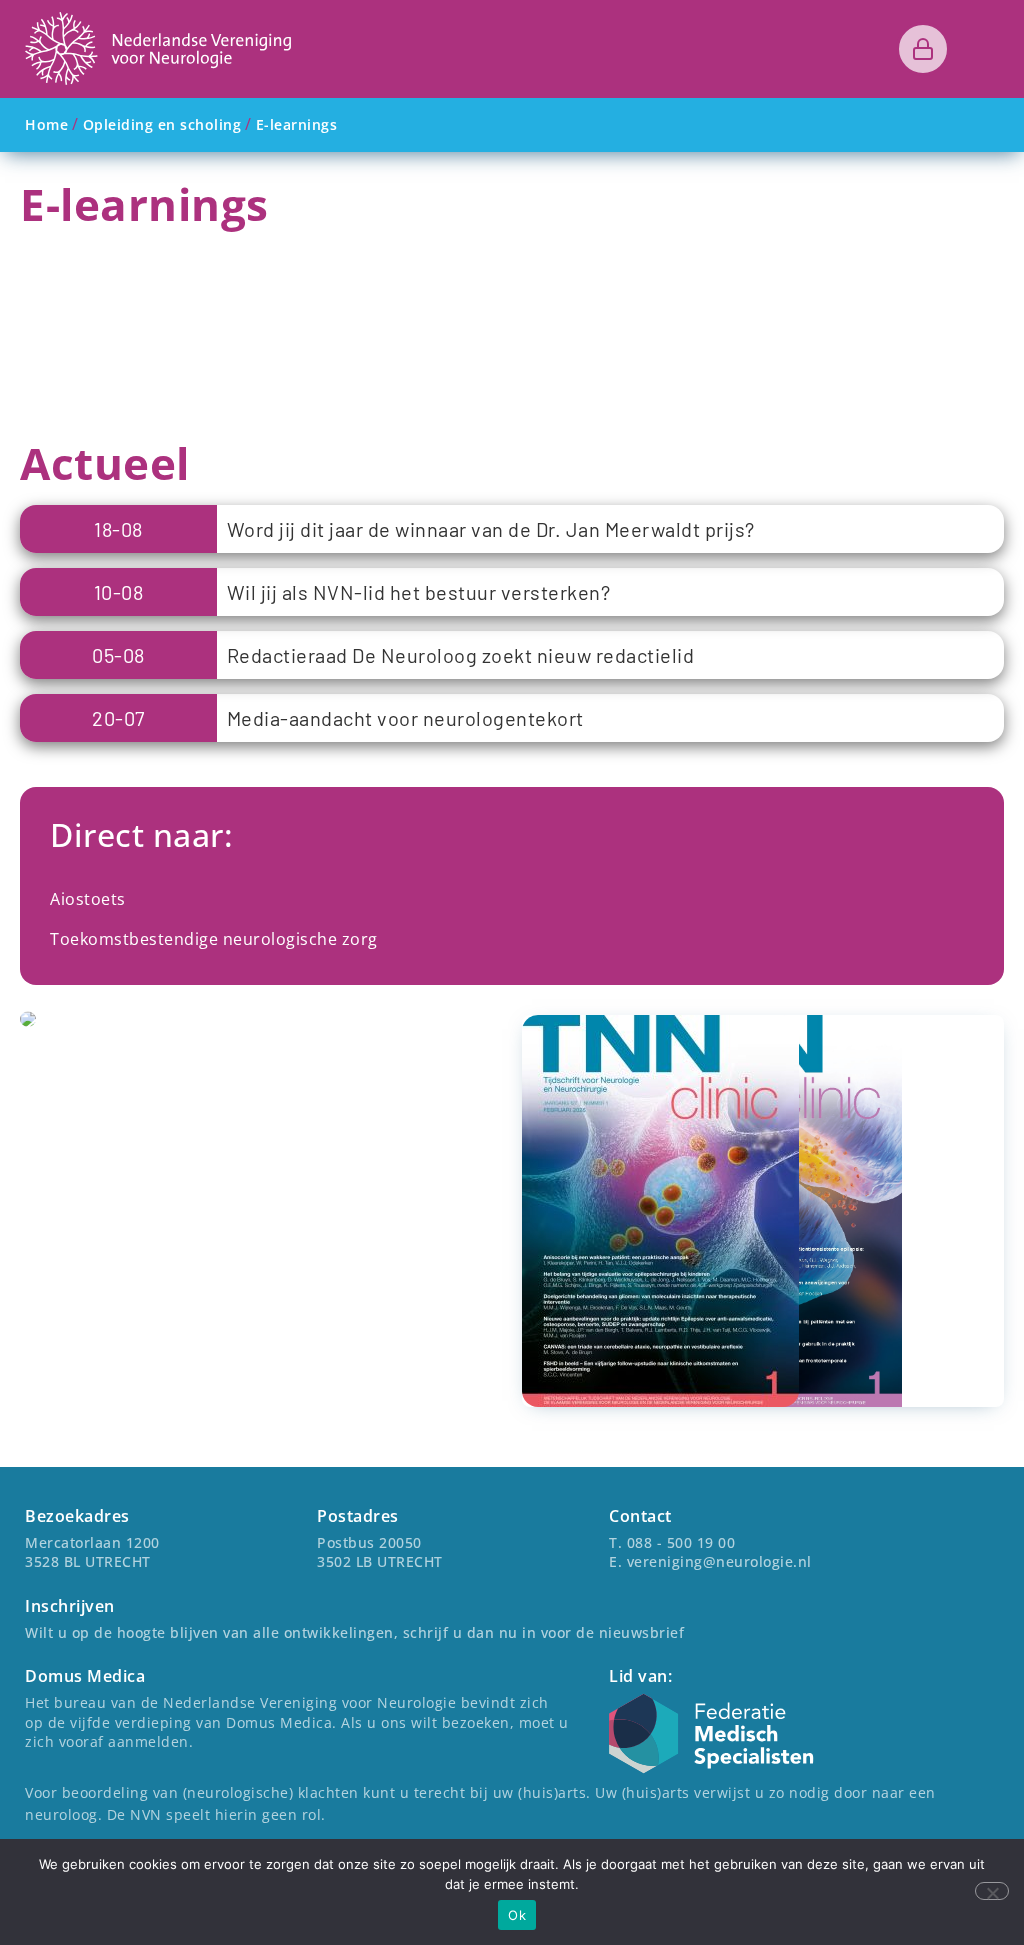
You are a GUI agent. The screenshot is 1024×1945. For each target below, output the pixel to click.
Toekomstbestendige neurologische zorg (214, 939)
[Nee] (992, 1891)
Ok (517, 1915)
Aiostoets (88, 899)
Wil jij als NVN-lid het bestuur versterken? (419, 592)
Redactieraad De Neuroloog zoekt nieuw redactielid (461, 655)
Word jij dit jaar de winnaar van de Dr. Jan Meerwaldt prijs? (491, 529)
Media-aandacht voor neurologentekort (405, 718)
